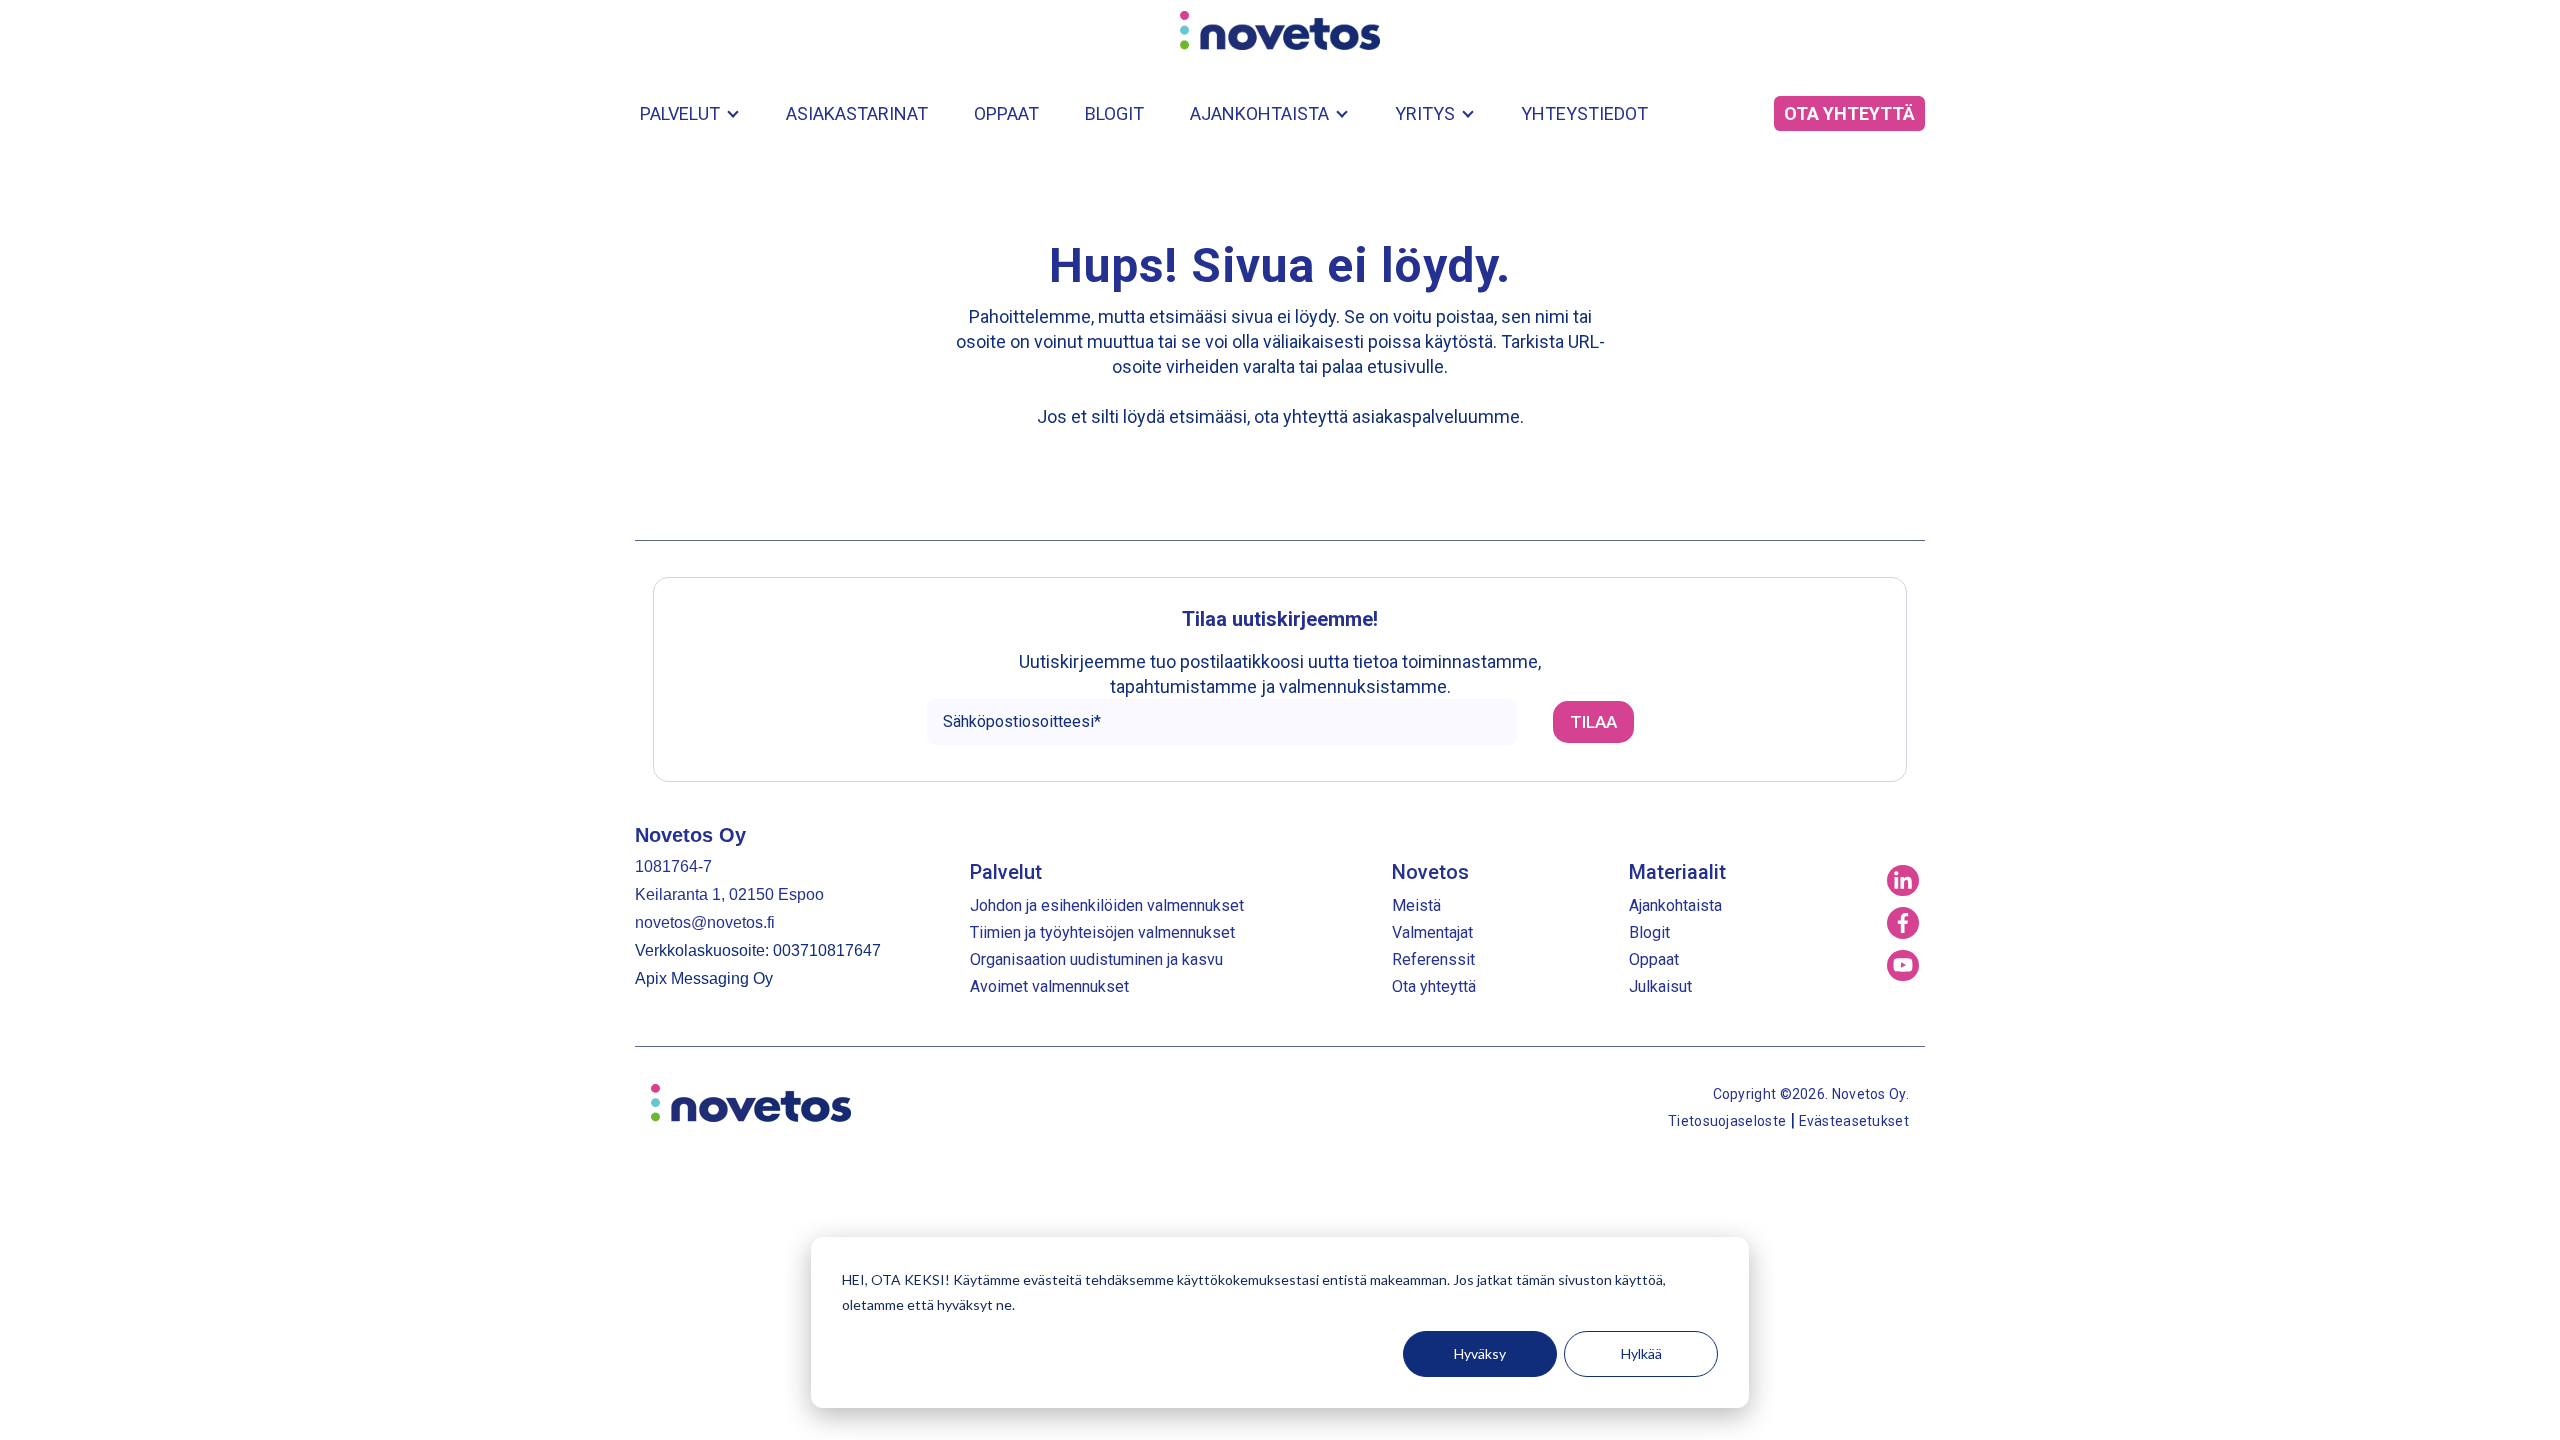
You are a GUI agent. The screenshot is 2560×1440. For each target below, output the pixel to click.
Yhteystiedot (1584, 113)
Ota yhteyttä (1434, 986)
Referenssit (1433, 959)
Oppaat (1006, 113)
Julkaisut (1660, 986)
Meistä (1416, 905)
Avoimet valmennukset (1049, 986)
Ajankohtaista (1259, 113)
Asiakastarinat (857, 113)
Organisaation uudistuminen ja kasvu (1096, 959)
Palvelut (680, 113)
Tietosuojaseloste (1728, 1121)
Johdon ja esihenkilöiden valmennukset (1107, 905)
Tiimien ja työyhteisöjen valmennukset (1102, 932)
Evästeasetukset (1854, 1121)
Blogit (1114, 113)
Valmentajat (1432, 932)
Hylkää (1641, 1353)
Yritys (1425, 113)
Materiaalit (1677, 872)
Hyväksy (1480, 1353)
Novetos (1430, 872)
